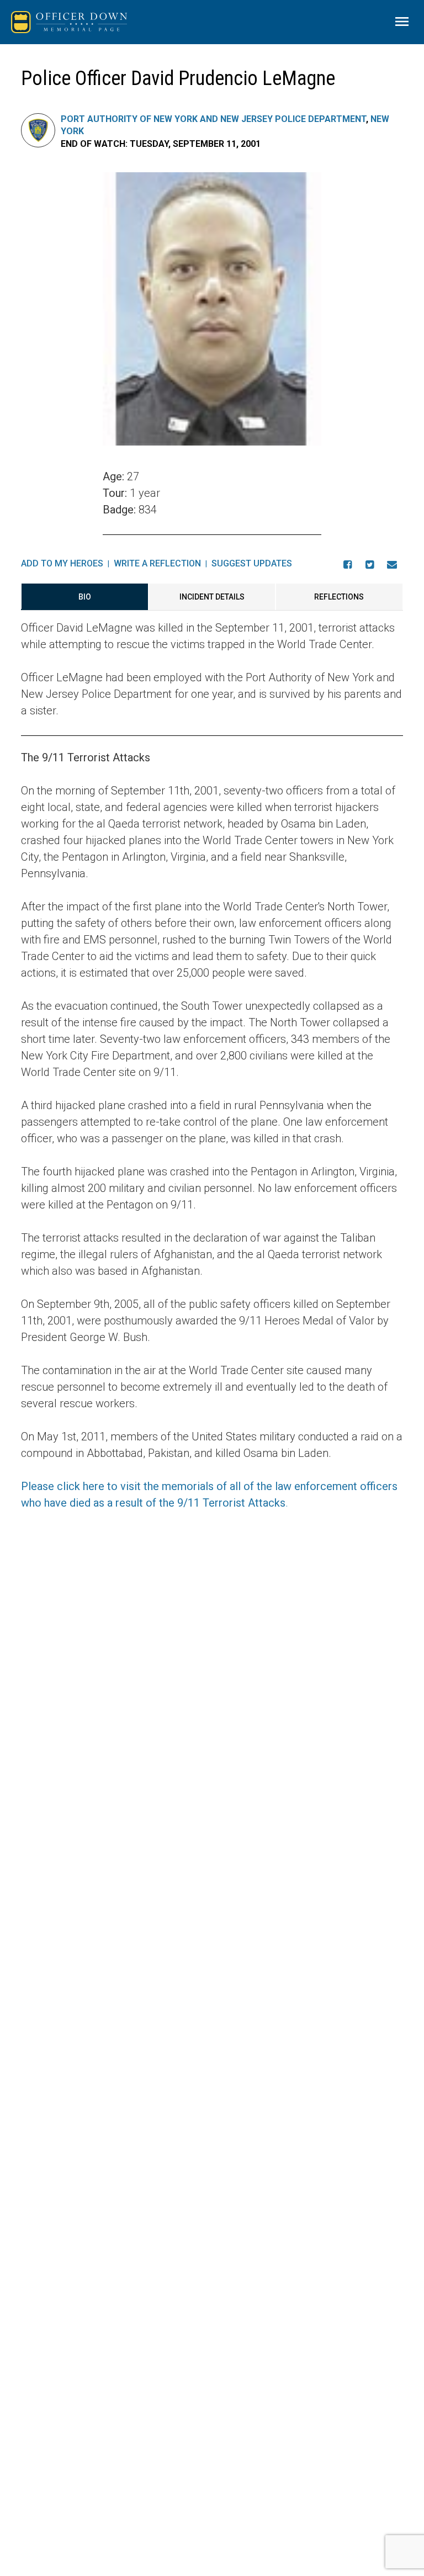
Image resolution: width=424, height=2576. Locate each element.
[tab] (84, 597)
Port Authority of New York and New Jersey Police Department (213, 119)
